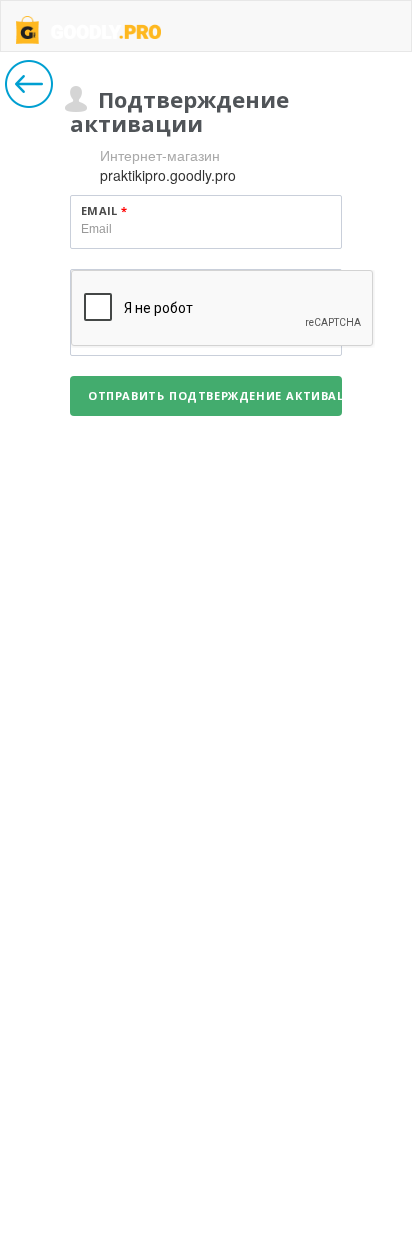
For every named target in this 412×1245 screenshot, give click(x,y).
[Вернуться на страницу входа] (29, 84)
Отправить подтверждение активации (215, 395)
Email (104, 210)
